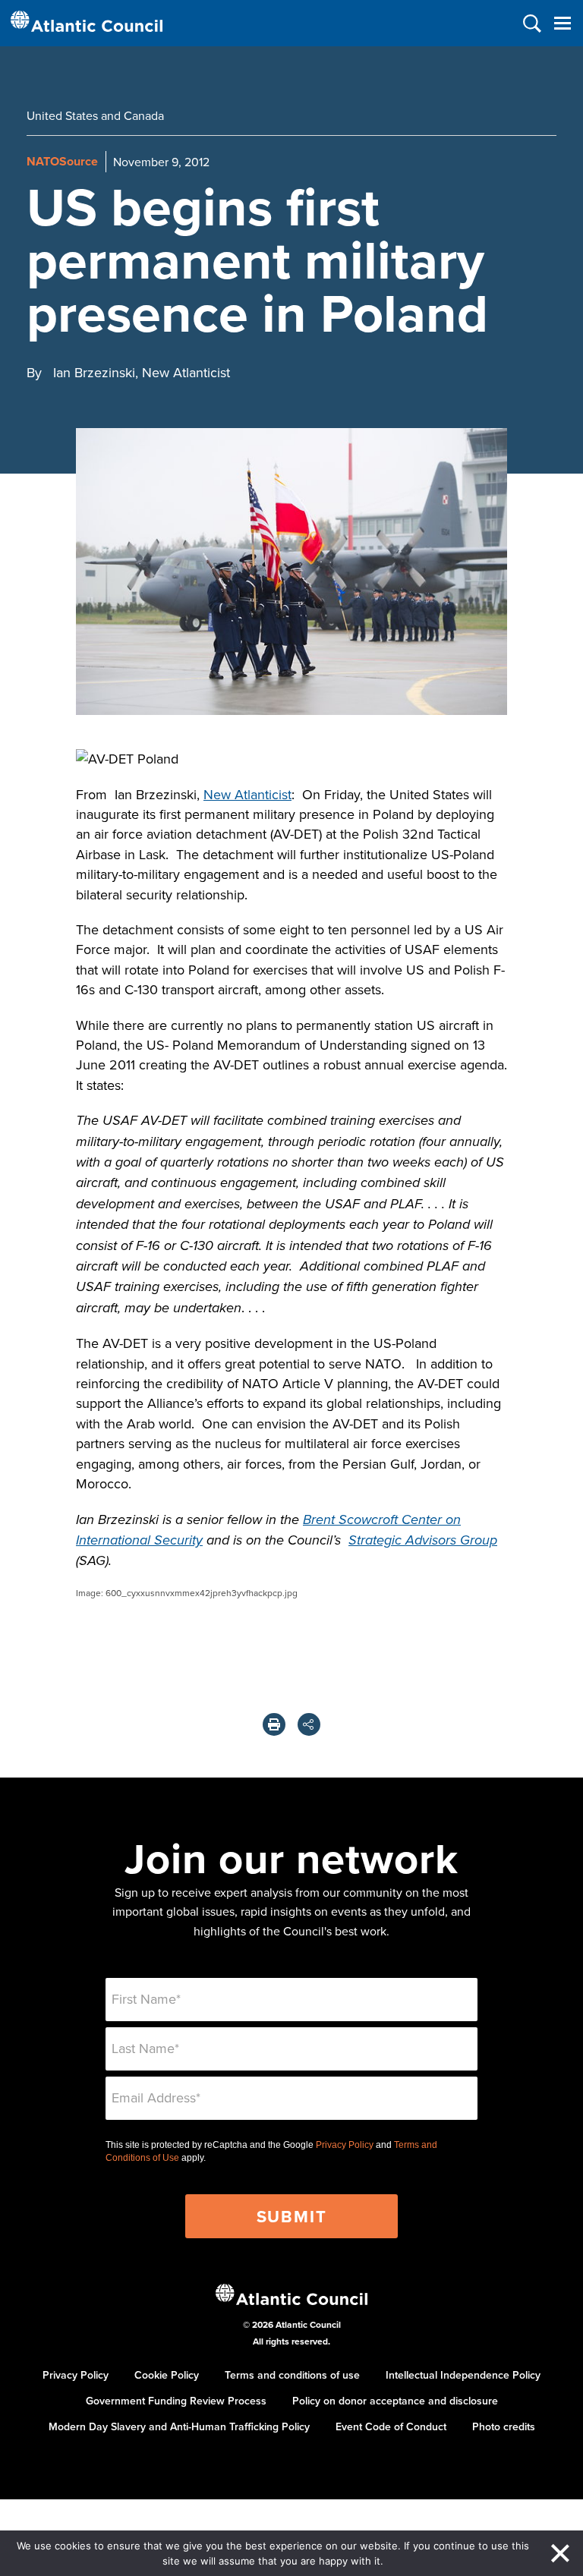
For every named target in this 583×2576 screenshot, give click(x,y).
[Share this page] (309, 1724)
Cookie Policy (167, 2375)
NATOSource (62, 161)
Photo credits (504, 2426)
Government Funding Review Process (176, 2401)
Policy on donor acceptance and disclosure (395, 2401)
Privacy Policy (345, 2145)
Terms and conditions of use (292, 2375)
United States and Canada (95, 115)
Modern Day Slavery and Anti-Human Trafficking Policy (179, 2426)
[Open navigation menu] (562, 23)
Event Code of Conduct (391, 2426)
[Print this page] (274, 1724)
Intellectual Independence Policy (463, 2375)
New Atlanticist (247, 794)
